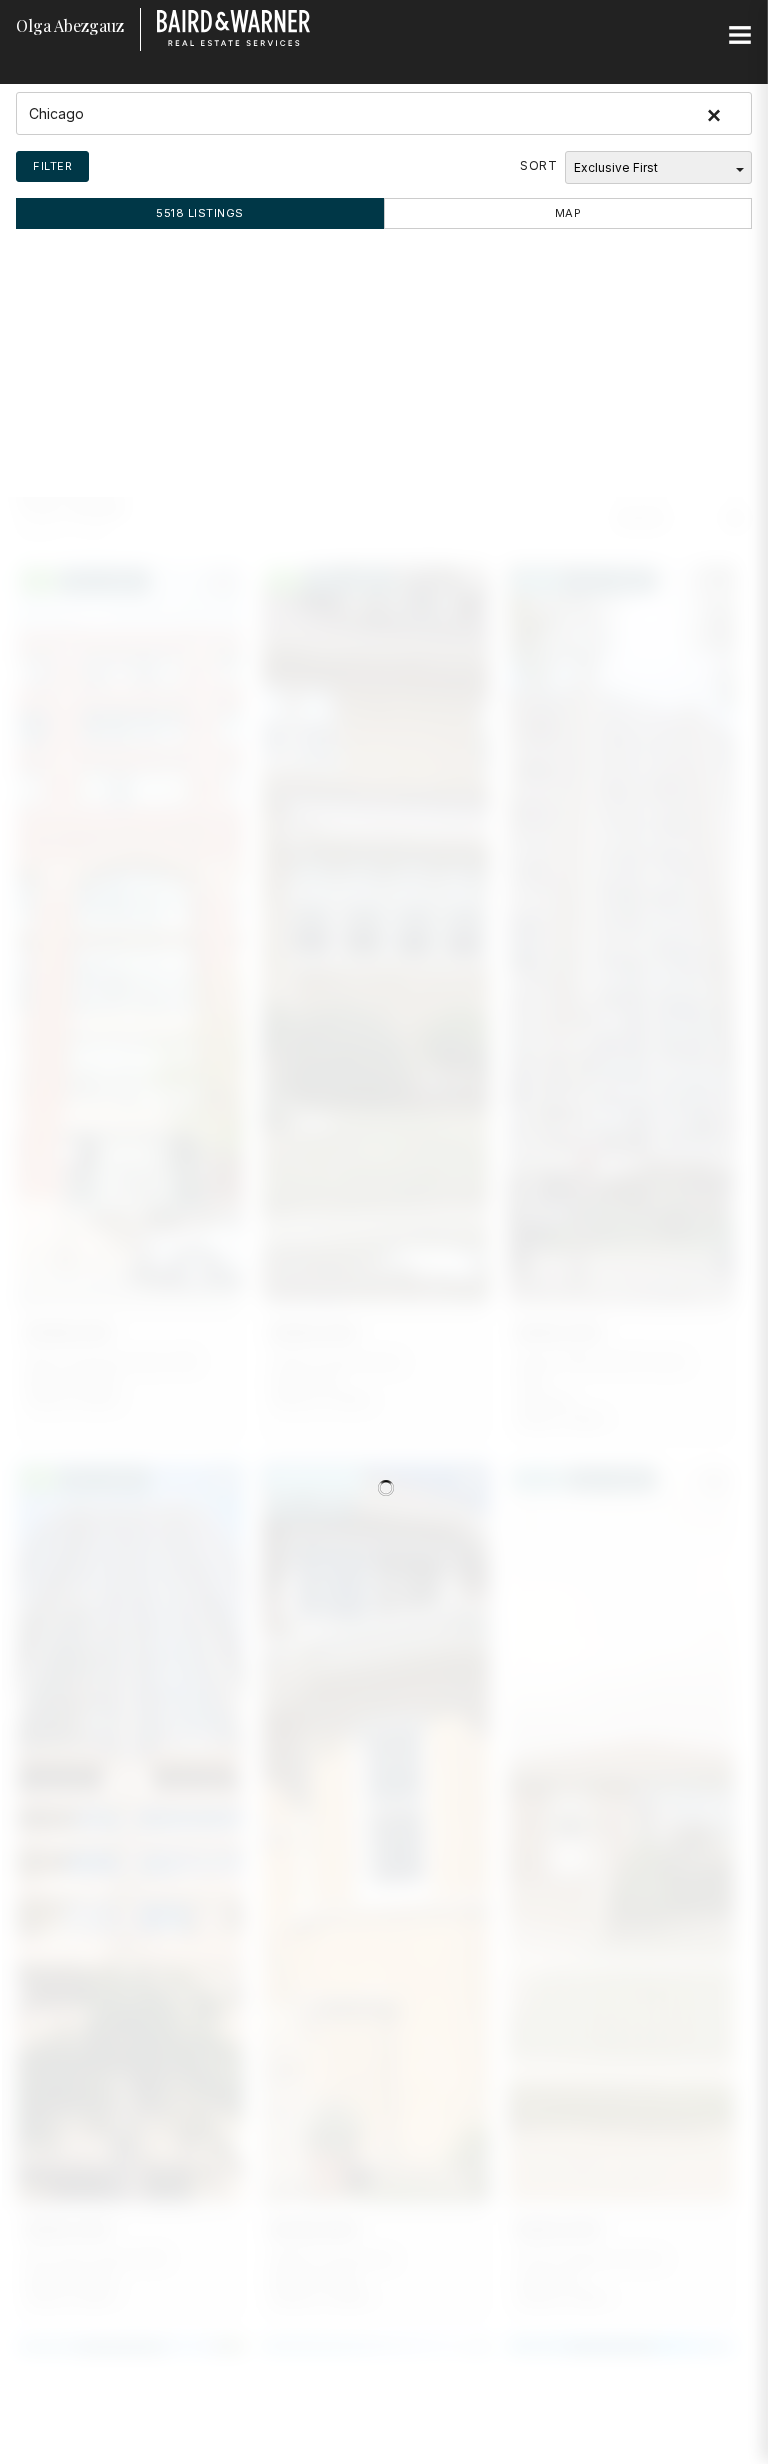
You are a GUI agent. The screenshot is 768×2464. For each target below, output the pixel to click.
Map (568, 213)
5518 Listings (200, 213)
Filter (52, 166)
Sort (538, 165)
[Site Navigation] (740, 36)
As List (642, 518)
